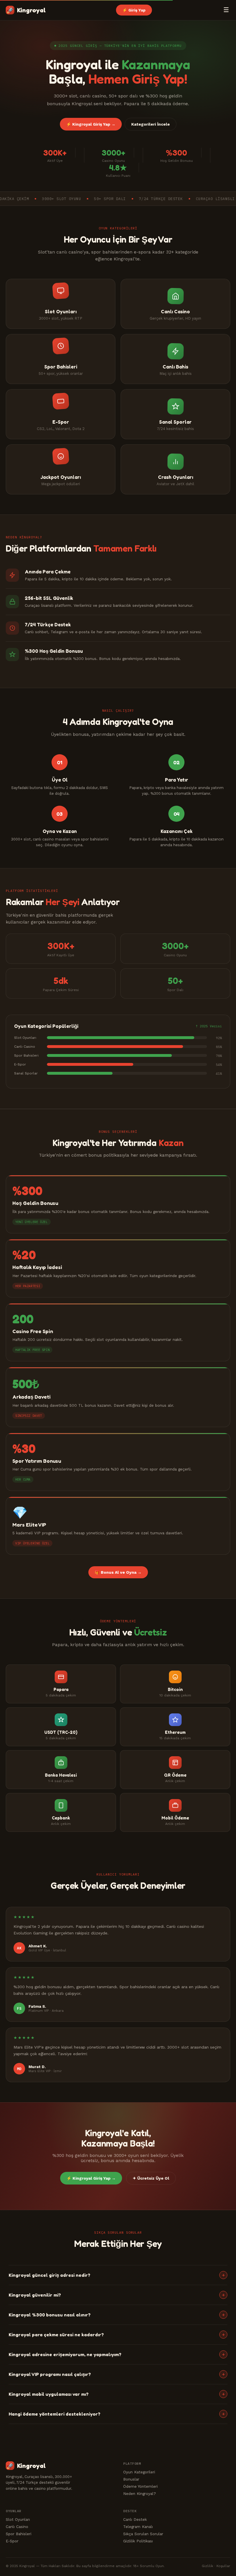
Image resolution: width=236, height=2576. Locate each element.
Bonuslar (131, 2479)
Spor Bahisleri (19, 2534)
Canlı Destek (135, 2519)
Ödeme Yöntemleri (140, 2486)
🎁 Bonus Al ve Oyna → (118, 1572)
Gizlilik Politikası (138, 2541)
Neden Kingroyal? (140, 2494)
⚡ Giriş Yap (134, 10)
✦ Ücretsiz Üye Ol (151, 2178)
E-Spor (12, 2541)
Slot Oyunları (18, 2519)
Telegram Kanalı (138, 2527)
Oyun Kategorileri (139, 2472)
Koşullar (223, 2566)
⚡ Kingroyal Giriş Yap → (91, 124)
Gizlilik (208, 2566)
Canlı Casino (17, 2527)
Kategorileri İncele (151, 124)
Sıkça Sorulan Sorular (143, 2534)
